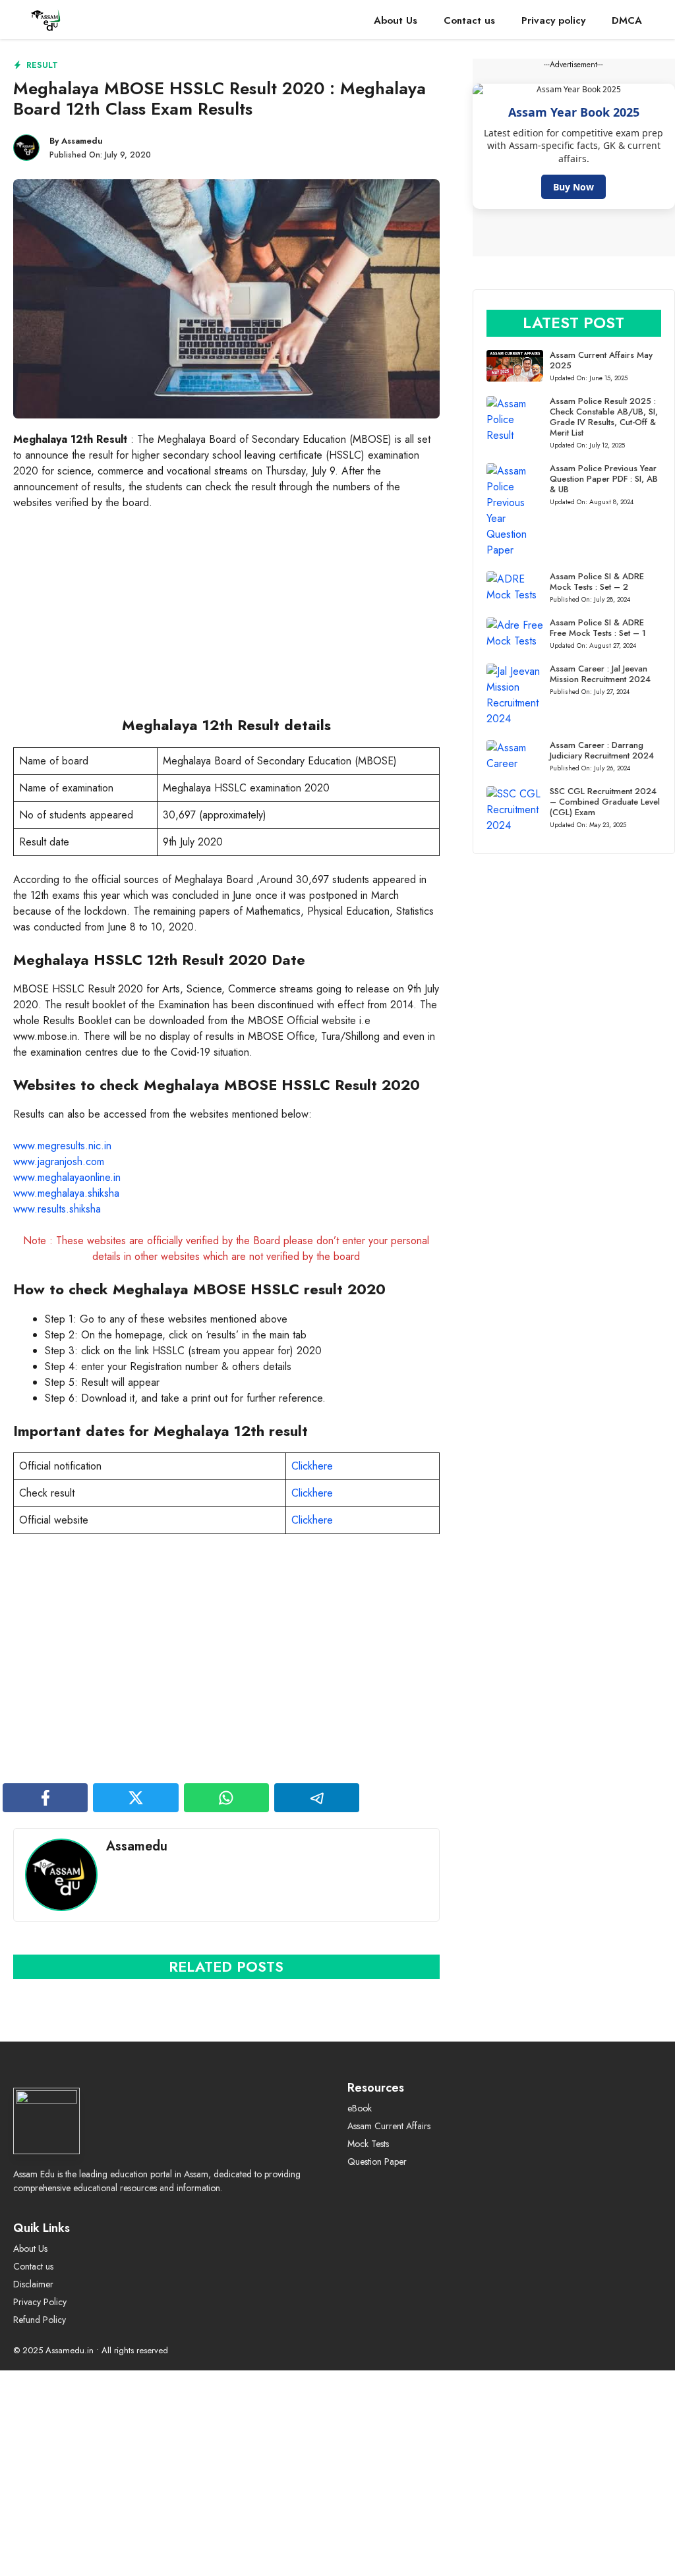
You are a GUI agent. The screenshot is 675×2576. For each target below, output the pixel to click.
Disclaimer (33, 2284)
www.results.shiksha (57, 1209)
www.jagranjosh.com (59, 1161)
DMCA (627, 20)
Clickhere (312, 1466)
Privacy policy (553, 20)
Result (42, 65)
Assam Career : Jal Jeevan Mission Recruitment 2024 (600, 674)
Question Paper (377, 2161)
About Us (396, 20)
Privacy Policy (40, 2302)
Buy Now (573, 187)
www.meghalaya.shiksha (66, 1193)
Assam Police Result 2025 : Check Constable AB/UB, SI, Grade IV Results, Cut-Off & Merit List (604, 417)
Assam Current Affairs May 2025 (601, 360)
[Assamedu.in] (52, 21)
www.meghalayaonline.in (67, 1177)
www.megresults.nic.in (62, 1146)
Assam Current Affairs (389, 2126)
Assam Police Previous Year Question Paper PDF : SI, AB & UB (604, 479)
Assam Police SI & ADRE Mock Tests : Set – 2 (597, 582)
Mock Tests (368, 2144)
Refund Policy (40, 2320)
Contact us (469, 20)
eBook (360, 2108)
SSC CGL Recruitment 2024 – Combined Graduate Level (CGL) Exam (605, 802)
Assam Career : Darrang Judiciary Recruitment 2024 (602, 750)
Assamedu (82, 141)
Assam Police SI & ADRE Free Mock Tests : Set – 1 (598, 628)
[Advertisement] (226, 619)
